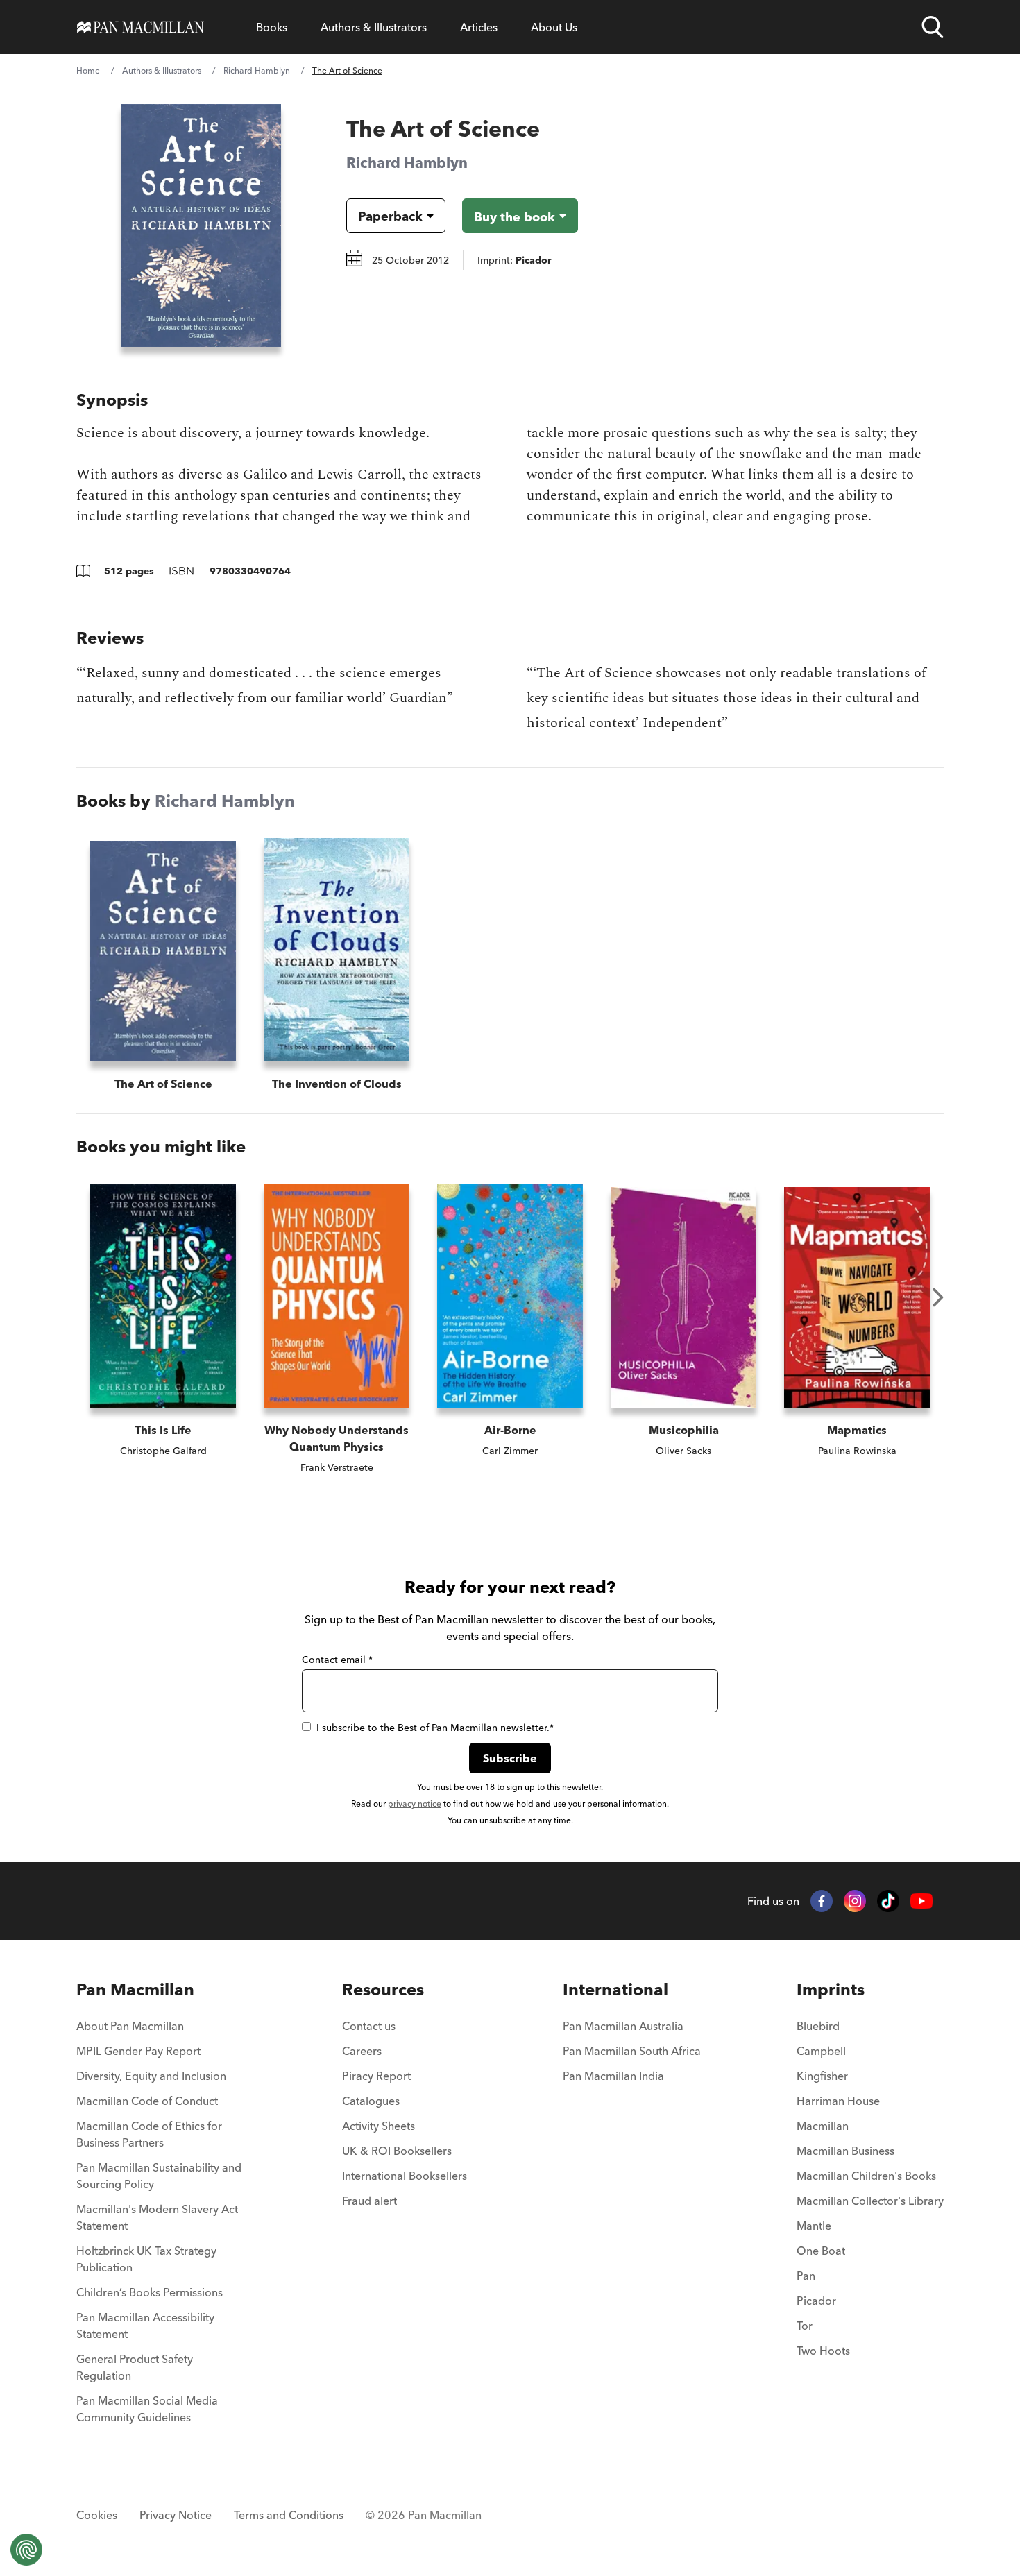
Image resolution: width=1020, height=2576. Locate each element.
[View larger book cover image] (201, 225)
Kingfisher (822, 2076)
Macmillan (823, 2126)
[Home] (141, 27)
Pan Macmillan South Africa (632, 2051)
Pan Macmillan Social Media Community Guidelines (147, 2409)
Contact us (369, 2026)
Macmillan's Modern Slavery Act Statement (157, 2217)
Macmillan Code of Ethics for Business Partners (149, 2134)
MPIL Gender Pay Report (138, 2051)
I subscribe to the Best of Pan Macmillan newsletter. (435, 1728)
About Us (554, 27)
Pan (806, 2276)
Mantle (814, 2226)
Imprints (831, 1989)
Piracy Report (376, 2076)
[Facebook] (822, 1901)
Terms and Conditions (289, 2515)
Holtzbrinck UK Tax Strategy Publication (146, 2259)
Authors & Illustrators (374, 27)
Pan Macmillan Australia (623, 2026)
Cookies (97, 2515)
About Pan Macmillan (130, 2026)
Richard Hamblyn (257, 70)
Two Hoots (823, 2351)
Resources (383, 1989)
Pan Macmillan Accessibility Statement (145, 2326)
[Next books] (938, 1297)
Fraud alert (369, 2201)
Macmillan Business (845, 2151)
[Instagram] (855, 1901)
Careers (362, 2051)
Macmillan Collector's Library (870, 2201)
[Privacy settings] (26, 2550)
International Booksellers (405, 2176)
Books (272, 27)
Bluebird (818, 2026)
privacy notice (415, 1803)
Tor (805, 2326)
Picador (816, 2301)
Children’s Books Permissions (150, 2292)
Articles (479, 27)
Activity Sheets (379, 2126)
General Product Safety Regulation (135, 2367)
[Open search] (933, 27)
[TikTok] (888, 1901)
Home (88, 70)
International (615, 1989)
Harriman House (838, 2101)
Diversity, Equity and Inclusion (151, 2076)
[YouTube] (921, 1901)
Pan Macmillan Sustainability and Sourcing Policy (159, 2176)
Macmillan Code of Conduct (147, 2101)
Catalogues (371, 2101)
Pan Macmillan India (613, 2076)
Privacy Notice (176, 2515)
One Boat (821, 2251)
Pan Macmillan (135, 1989)
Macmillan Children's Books (866, 2176)
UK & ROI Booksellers (397, 2151)
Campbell (821, 2051)
